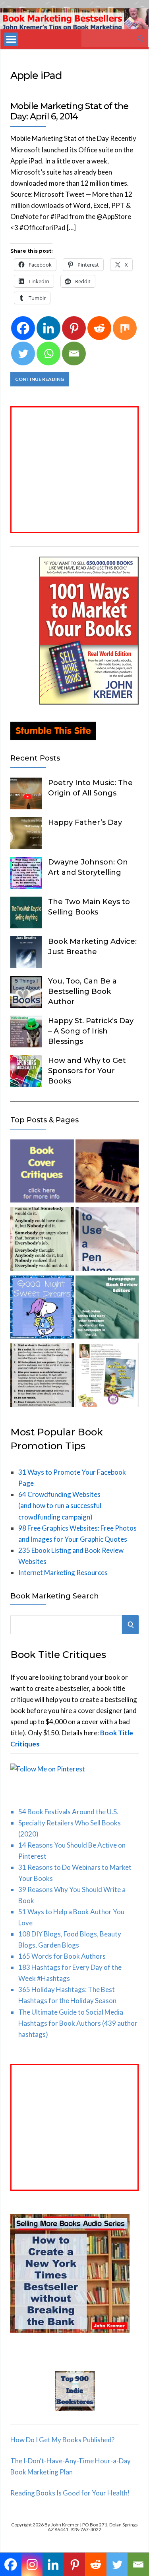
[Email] (74, 353)
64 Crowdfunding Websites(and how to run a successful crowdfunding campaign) (60, 1505)
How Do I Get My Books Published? (62, 2440)
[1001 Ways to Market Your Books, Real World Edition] (89, 702)
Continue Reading (40, 379)
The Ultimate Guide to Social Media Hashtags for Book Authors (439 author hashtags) (78, 2023)
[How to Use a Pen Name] (107, 1241)
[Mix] (125, 328)
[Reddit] (99, 328)
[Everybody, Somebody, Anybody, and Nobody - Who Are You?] (42, 1241)
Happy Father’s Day (85, 822)
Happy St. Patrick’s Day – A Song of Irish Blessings (91, 1031)
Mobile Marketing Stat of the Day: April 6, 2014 (69, 111)
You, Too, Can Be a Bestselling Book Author (82, 991)
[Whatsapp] (48, 353)
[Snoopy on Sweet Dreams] (42, 1309)
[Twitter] (23, 353)
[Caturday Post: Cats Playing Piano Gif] (107, 1173)
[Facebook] (23, 328)
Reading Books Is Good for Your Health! (70, 2493)
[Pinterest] (74, 328)
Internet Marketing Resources (63, 1572)
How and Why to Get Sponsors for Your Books (87, 1071)
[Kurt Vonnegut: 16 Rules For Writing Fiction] (42, 1377)
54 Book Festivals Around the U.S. (68, 1812)
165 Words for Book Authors (62, 1956)
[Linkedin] (48, 328)
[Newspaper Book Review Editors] (107, 1309)
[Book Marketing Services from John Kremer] (42, 1173)
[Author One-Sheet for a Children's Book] (107, 1377)
